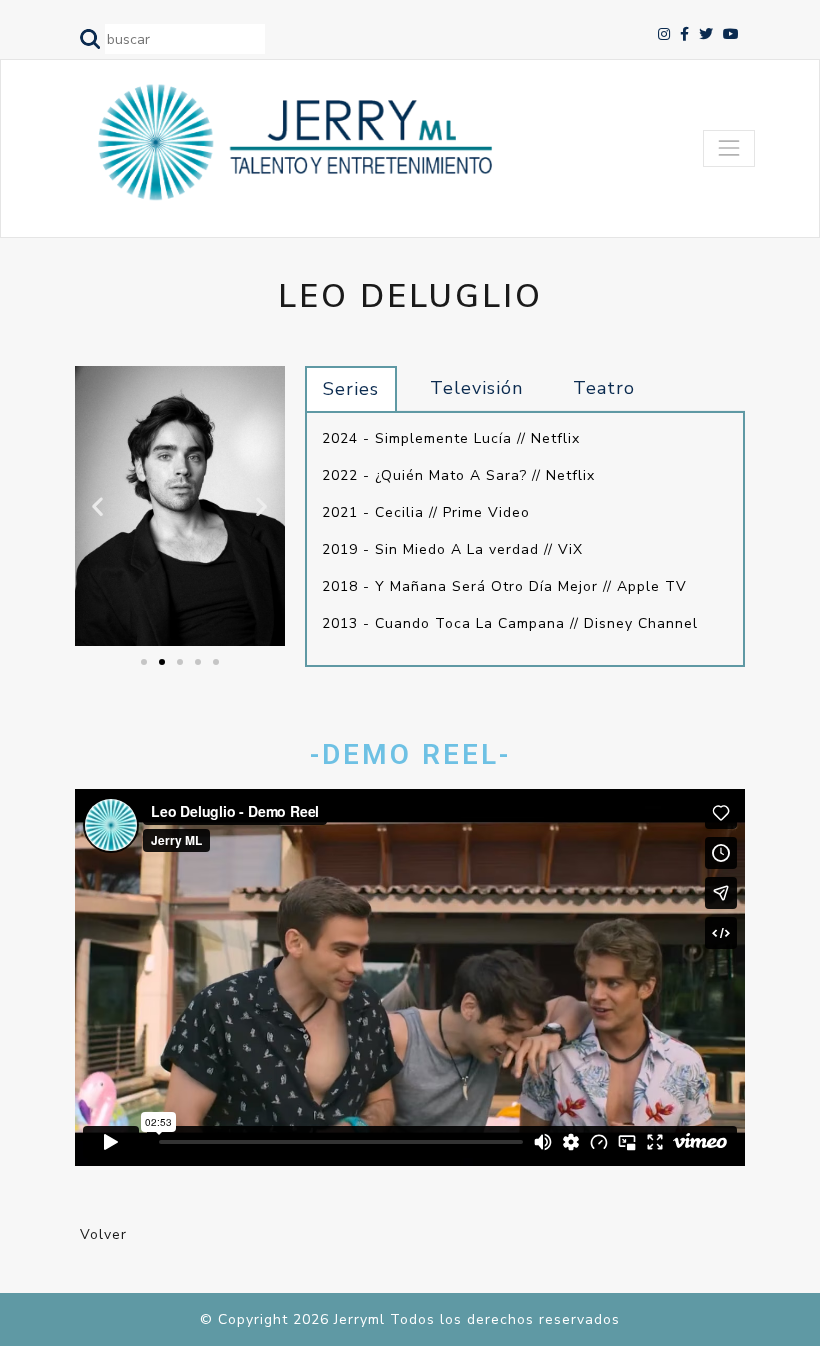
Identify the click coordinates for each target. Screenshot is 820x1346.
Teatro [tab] (604, 388)
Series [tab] (351, 389)
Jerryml (359, 1319)
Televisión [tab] (476, 388)
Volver (103, 1234)
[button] (144, 662)
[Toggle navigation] (729, 148)
